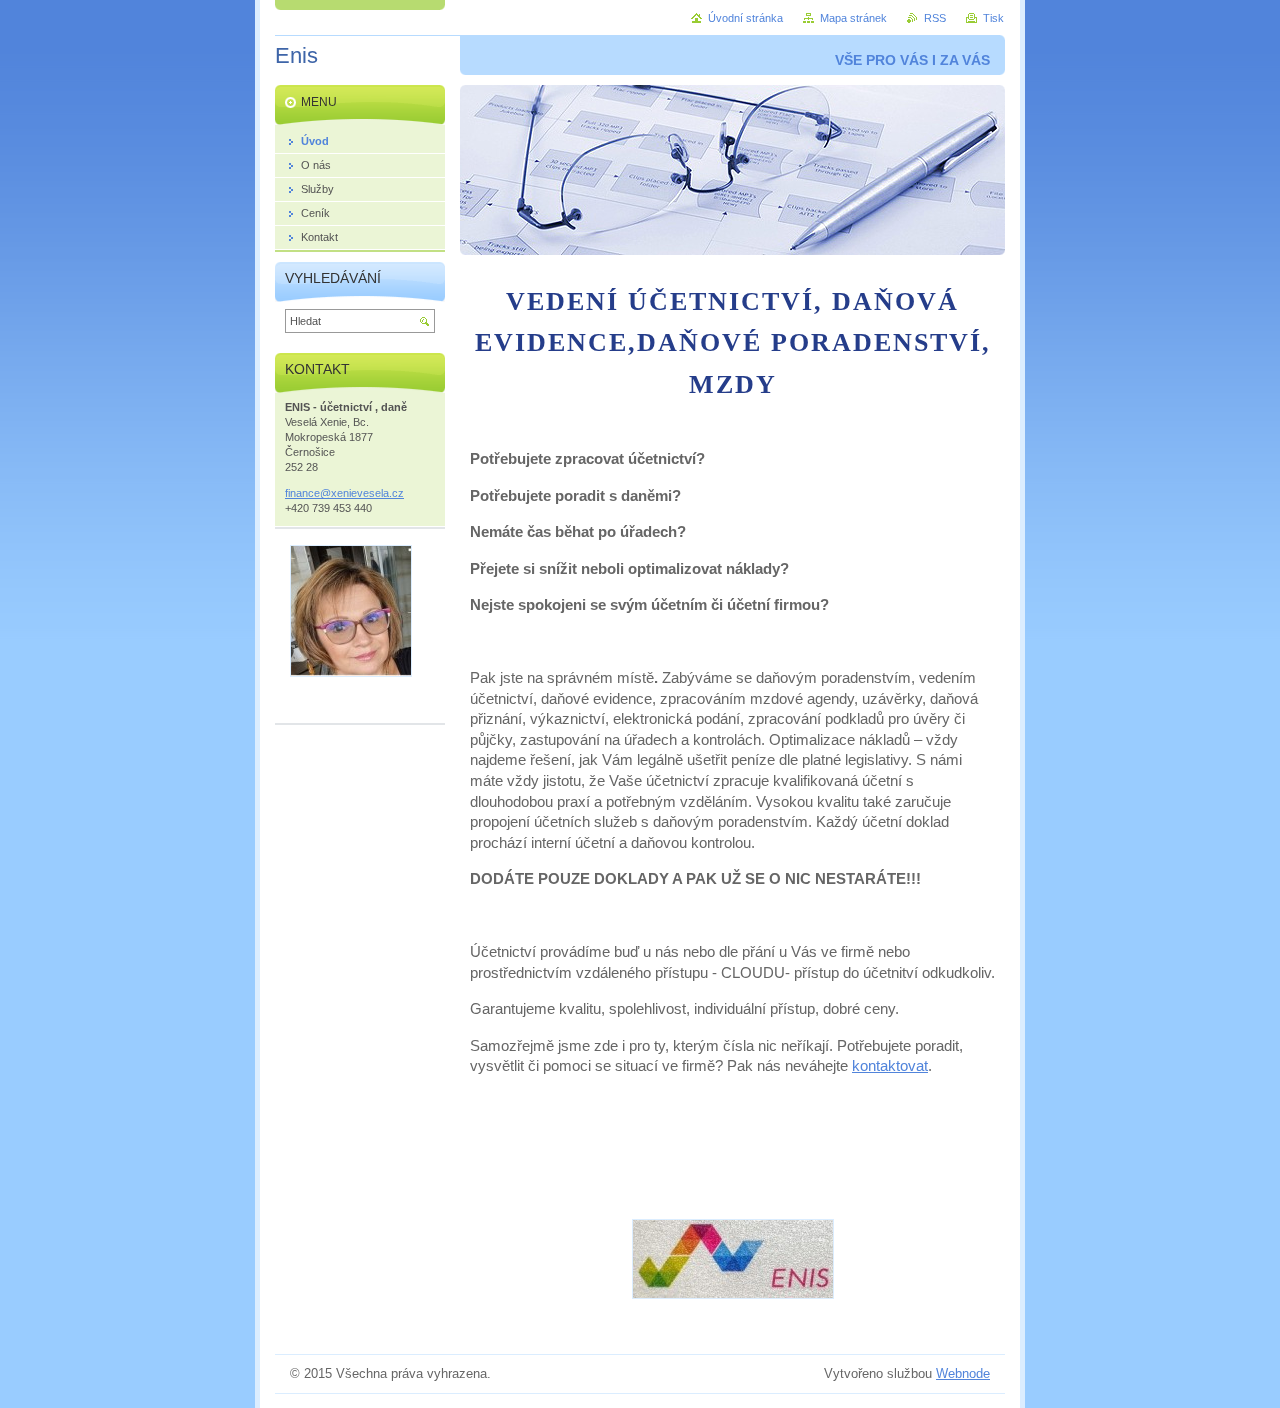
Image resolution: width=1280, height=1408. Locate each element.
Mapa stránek (853, 18)
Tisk (993, 18)
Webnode (963, 1373)
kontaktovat (890, 1066)
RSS (935, 18)
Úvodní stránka (745, 18)
